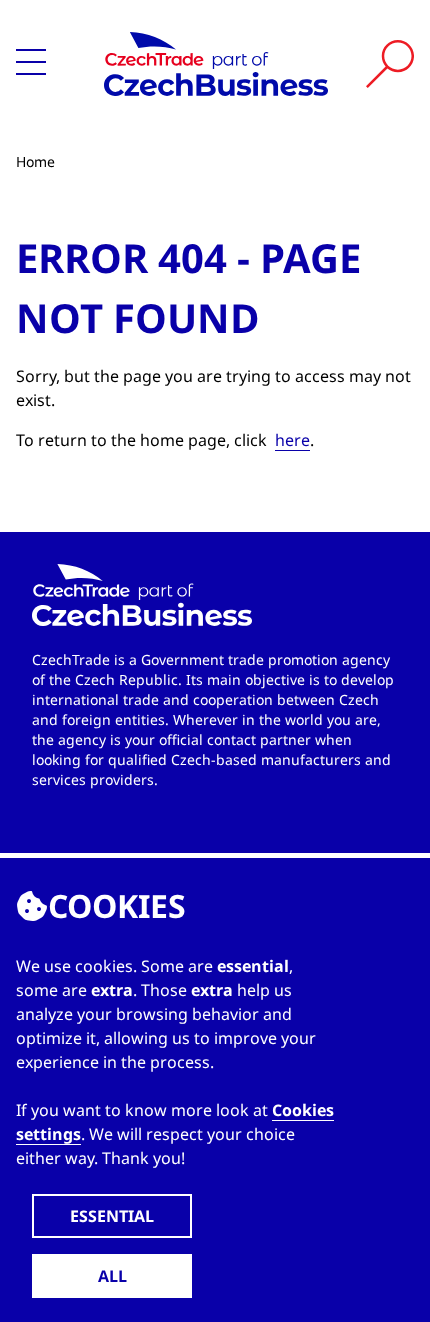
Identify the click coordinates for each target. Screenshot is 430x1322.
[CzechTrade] (216, 64)
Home (35, 161)
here (292, 440)
